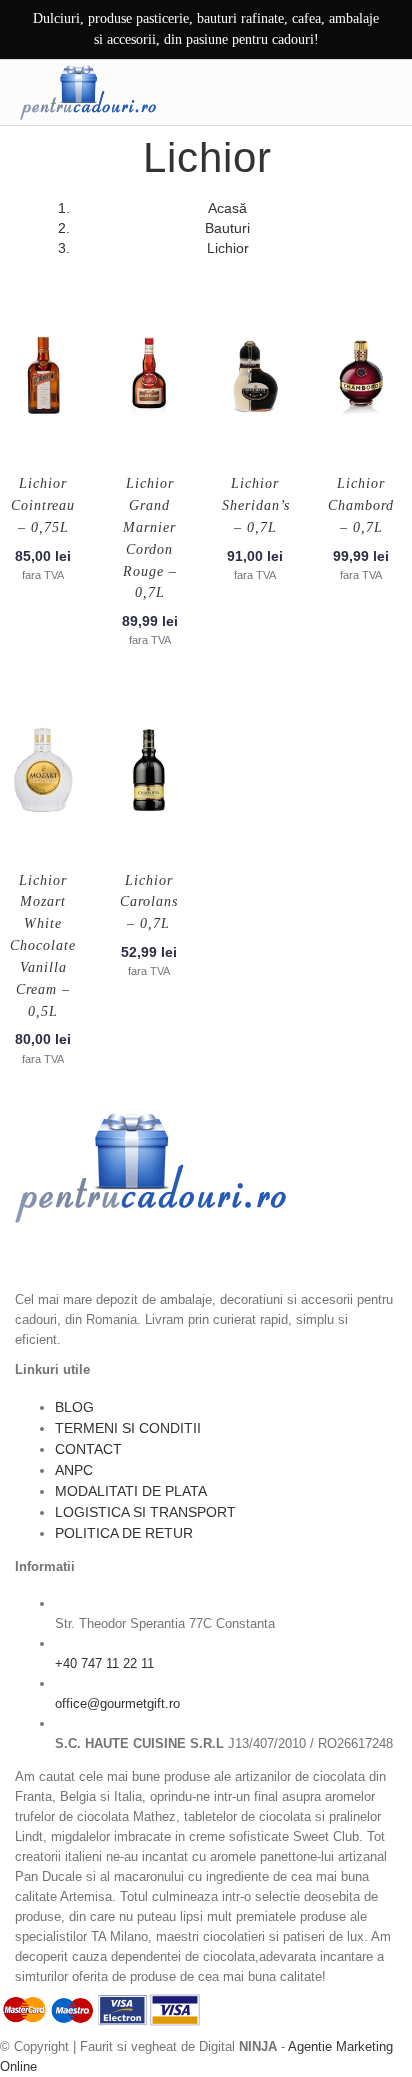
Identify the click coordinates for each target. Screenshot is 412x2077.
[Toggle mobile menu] (381, 92)
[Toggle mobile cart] (339, 92)
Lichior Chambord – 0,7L (361, 505)
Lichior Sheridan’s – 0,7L (256, 505)
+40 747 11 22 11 (104, 1663)
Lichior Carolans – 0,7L (149, 902)
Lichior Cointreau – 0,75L (43, 505)
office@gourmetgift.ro (117, 1703)
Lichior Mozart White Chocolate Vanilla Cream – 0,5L (43, 946)
